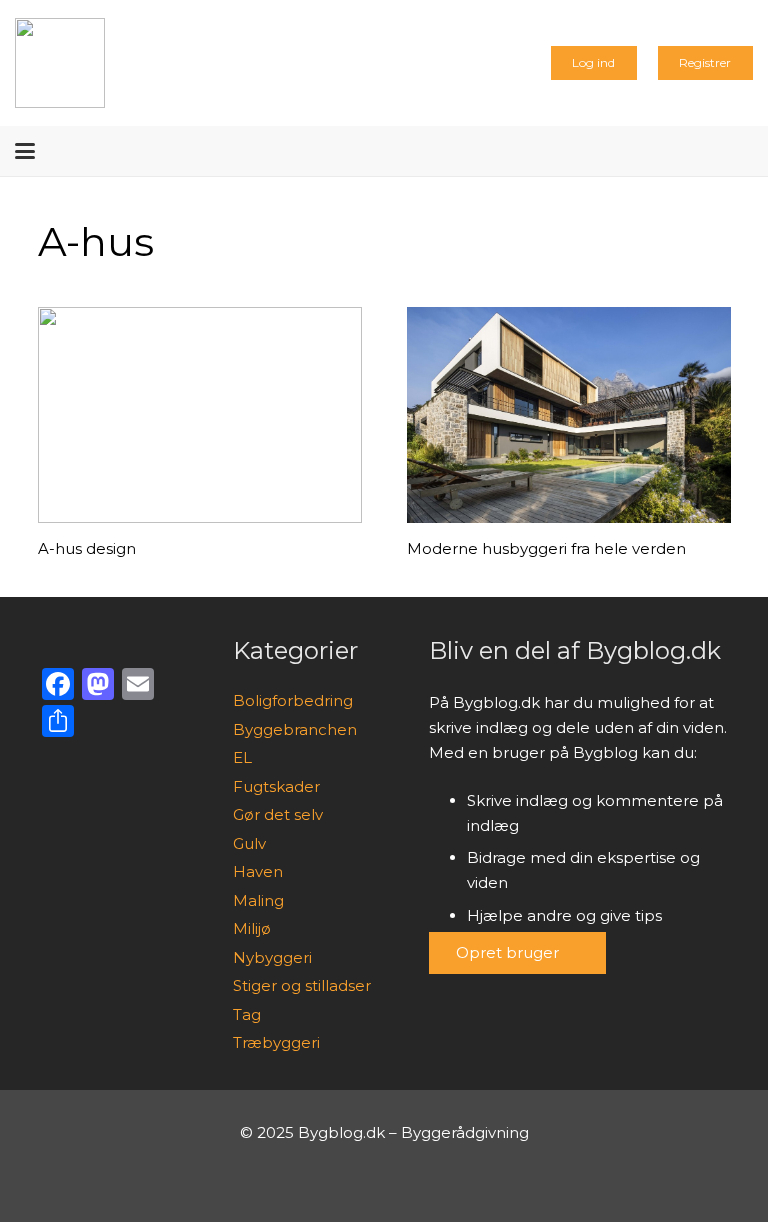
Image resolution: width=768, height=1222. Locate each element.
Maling (258, 900)
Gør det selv (278, 814)
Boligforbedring (293, 700)
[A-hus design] (200, 415)
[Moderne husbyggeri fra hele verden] (569, 415)
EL (242, 757)
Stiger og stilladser (302, 985)
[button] (25, 151)
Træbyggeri (276, 1042)
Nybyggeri (272, 957)
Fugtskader (276, 786)
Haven (258, 871)
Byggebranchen (295, 729)
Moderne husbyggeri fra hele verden (546, 548)
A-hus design (87, 548)
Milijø (252, 928)
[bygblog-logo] (60, 63)
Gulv (249, 843)
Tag (247, 1014)
